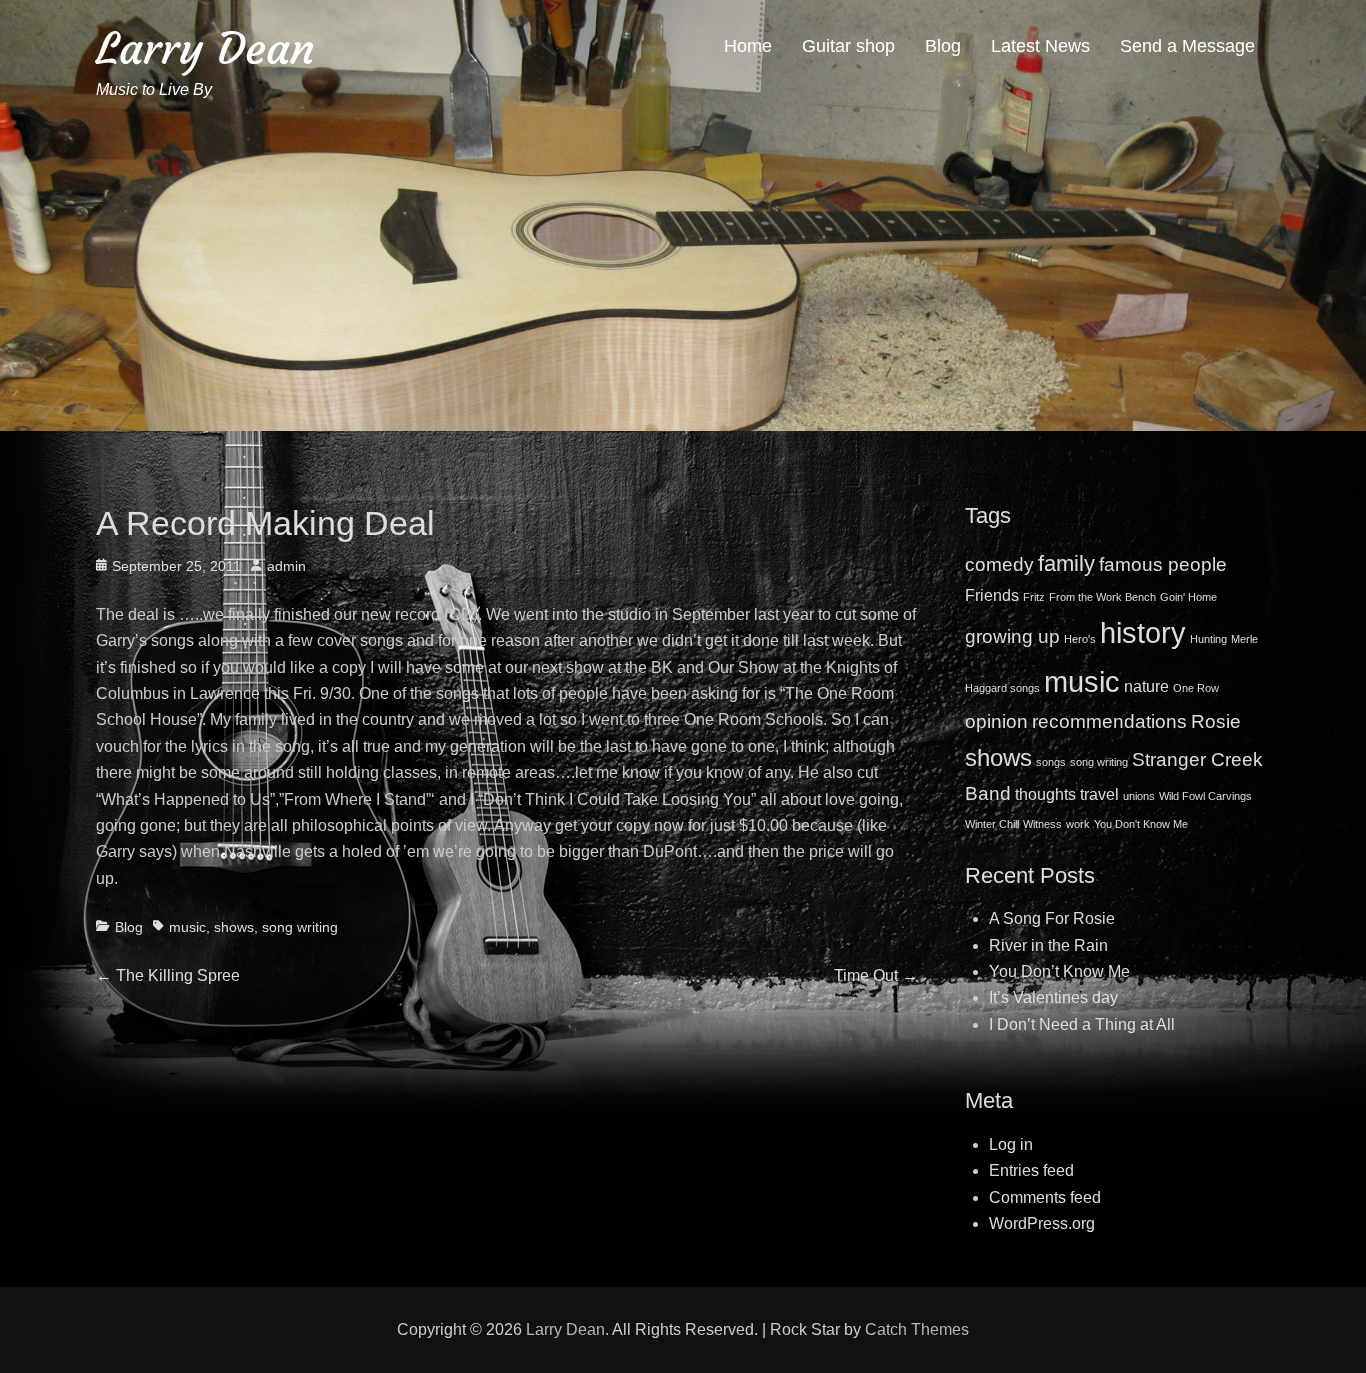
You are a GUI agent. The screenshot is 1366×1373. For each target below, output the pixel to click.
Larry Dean (205, 48)
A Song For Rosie (1052, 918)
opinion (996, 721)
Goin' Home (1188, 597)
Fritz (1034, 597)
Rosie (1216, 721)
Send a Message (1187, 46)
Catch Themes (917, 1329)
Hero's (1080, 639)
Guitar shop (848, 46)
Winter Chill (992, 824)
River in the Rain (1048, 945)
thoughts (1045, 794)
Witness (1042, 824)
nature (1146, 686)
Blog (943, 46)
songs (1051, 762)
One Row (1196, 688)
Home (748, 46)
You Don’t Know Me (1059, 971)
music (187, 927)
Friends (992, 595)
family (1066, 563)
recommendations (1109, 721)
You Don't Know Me (1141, 824)
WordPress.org (1042, 1223)
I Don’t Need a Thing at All (1082, 1024)
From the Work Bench (1102, 597)
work (1078, 824)
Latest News (1040, 46)
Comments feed (1045, 1197)
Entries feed (1031, 1170)
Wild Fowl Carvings (1205, 796)
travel (1099, 794)
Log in (1011, 1144)
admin (286, 566)
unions (1139, 796)
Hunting (1208, 639)
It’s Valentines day (1053, 997)
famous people (1163, 564)
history (1143, 632)
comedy (999, 564)
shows (234, 927)
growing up (1012, 636)
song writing (300, 927)
